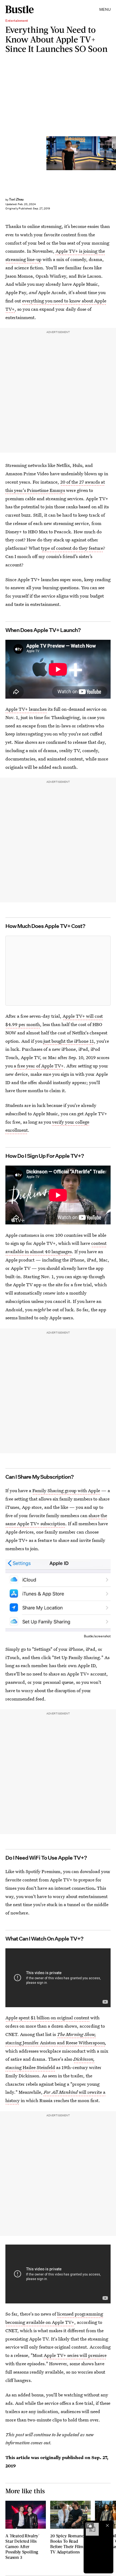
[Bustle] (20, 9)
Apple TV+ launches (26, 709)
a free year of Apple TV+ (39, 1066)
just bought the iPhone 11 (69, 1041)
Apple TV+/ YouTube (114, 153)
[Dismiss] (107, 2525)
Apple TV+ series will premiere (75, 2355)
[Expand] (90, 2525)
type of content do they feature (72, 548)
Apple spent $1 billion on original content (47, 2018)
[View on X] (58, 971)
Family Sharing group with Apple (66, 1490)
